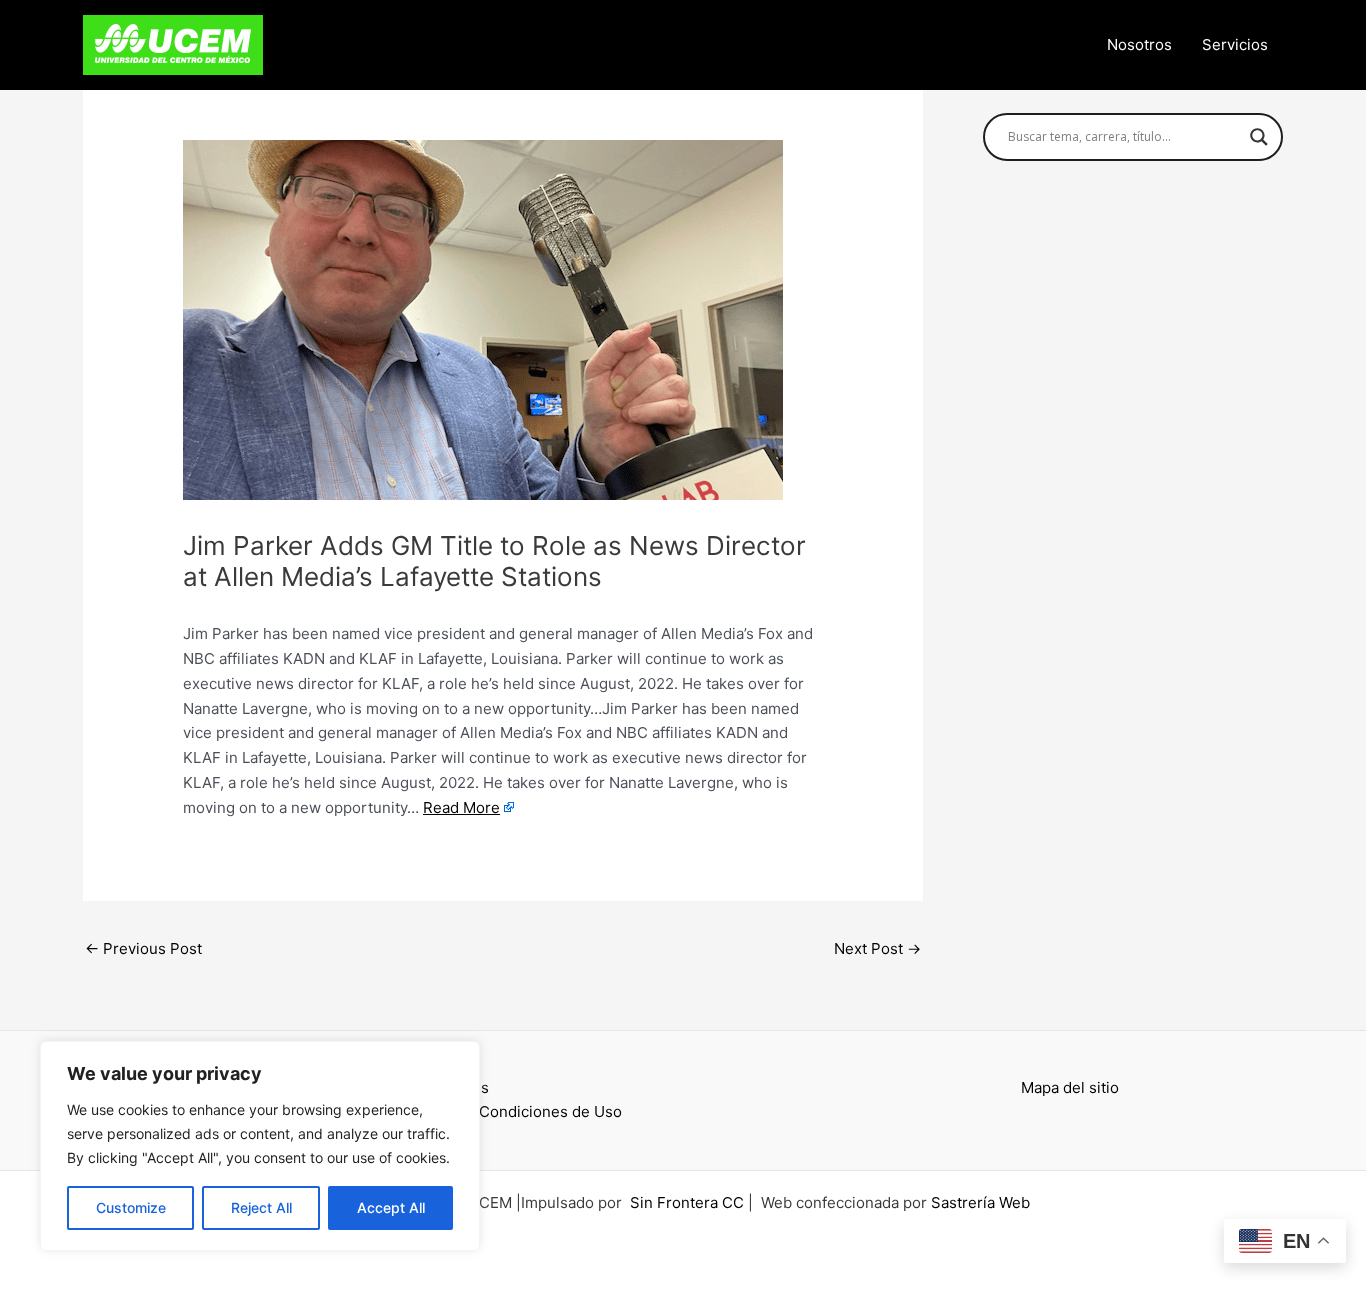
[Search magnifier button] (1259, 137)
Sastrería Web (980, 1202)
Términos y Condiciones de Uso (509, 1111)
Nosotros (1139, 44)
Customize (131, 1207)
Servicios (1235, 44)
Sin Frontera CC (687, 1202)
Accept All (391, 1207)
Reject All (261, 1207)
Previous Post (143, 948)
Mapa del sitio (1070, 1087)
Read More (461, 807)
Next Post (877, 948)
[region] (260, 1146)
